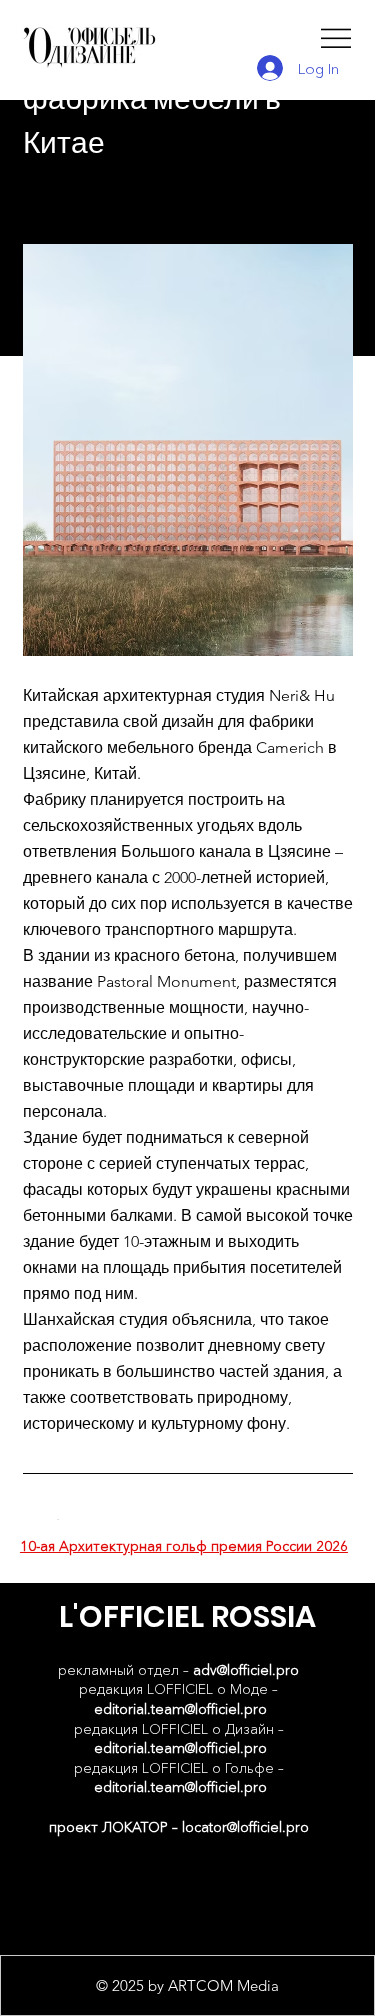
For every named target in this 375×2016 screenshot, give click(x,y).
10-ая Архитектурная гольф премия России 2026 (184, 1546)
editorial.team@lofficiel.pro (180, 1709)
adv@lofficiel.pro (246, 1670)
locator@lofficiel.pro (245, 1827)
